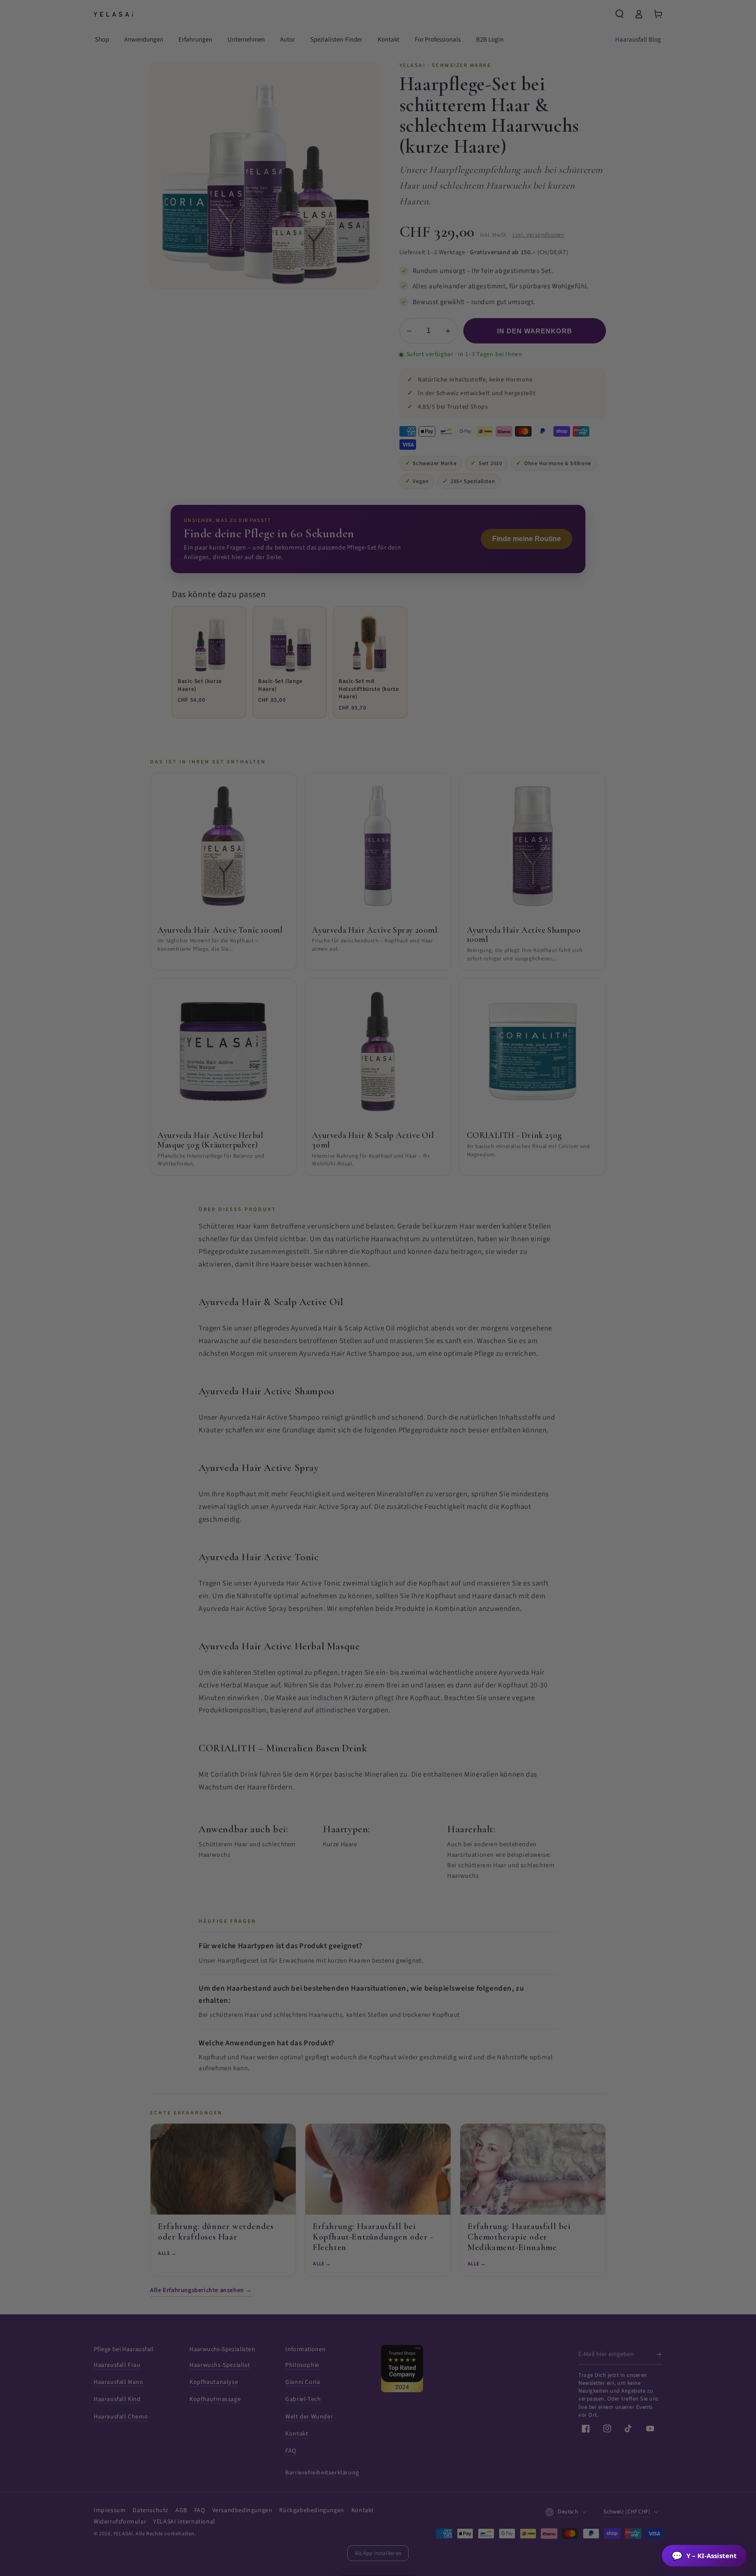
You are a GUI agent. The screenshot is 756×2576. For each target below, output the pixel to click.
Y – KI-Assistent (704, 2556)
